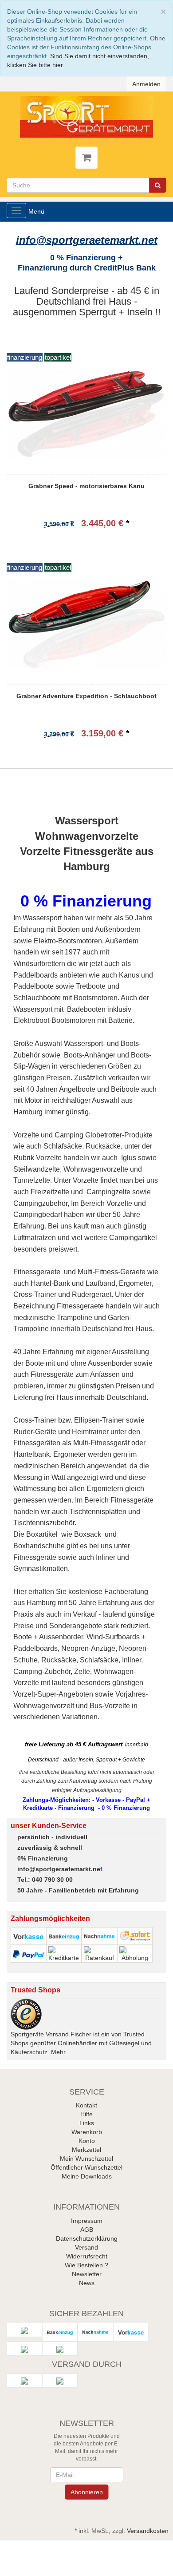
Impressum (87, 2221)
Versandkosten (148, 2531)
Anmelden (146, 84)
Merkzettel (86, 2150)
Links (87, 2123)
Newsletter (87, 2274)
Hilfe (86, 2114)
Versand (86, 2247)
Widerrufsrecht (87, 2256)
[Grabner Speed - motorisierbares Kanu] (86, 413)
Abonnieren (86, 2492)
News (87, 2283)
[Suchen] (158, 185)
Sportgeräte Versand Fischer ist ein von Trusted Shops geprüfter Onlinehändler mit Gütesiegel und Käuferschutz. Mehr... (81, 2043)
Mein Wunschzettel (86, 2159)
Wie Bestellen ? (86, 2265)
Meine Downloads (87, 2176)
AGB (87, 2230)
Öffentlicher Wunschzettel (86, 2167)
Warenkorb (87, 2132)
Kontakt (86, 2105)
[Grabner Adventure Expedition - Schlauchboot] (86, 624)
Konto (87, 2141)
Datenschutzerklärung (87, 2238)
